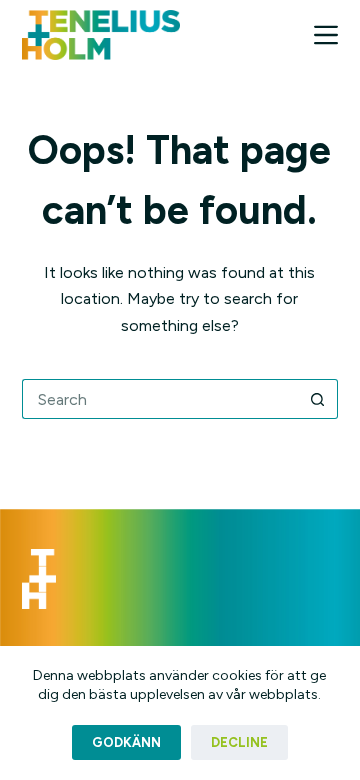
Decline (239, 742)
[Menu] (326, 35)
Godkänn (126, 742)
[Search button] (318, 399)
